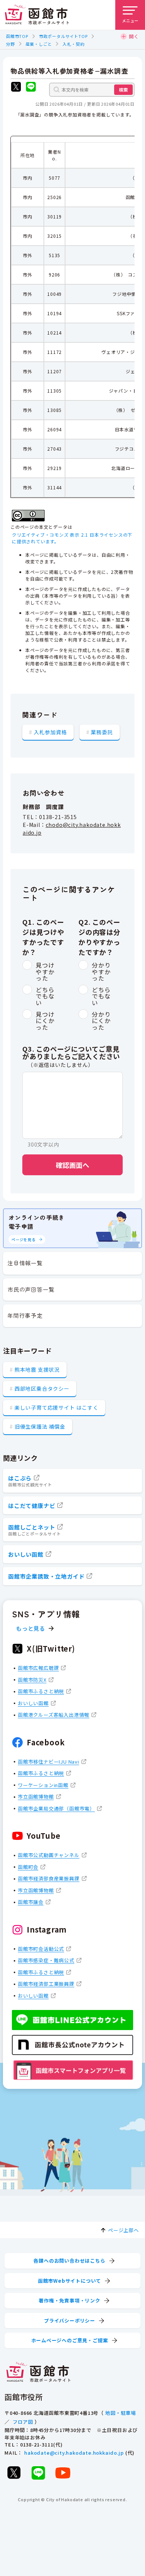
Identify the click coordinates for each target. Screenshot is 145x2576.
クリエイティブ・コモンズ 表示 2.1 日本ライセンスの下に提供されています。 (72, 538)
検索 (123, 90)
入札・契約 (73, 44)
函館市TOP (17, 36)
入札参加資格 (50, 732)
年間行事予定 (25, 1315)
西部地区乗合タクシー (42, 1388)
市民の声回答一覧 (31, 1289)
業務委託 (102, 732)
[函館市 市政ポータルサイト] (37, 15)
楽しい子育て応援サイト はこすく (57, 1407)
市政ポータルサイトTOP (63, 36)
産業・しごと (39, 44)
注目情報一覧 (25, 1263)
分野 (10, 44)
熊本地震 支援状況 (37, 1370)
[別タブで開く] (16, 88)
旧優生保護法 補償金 (40, 1426)
